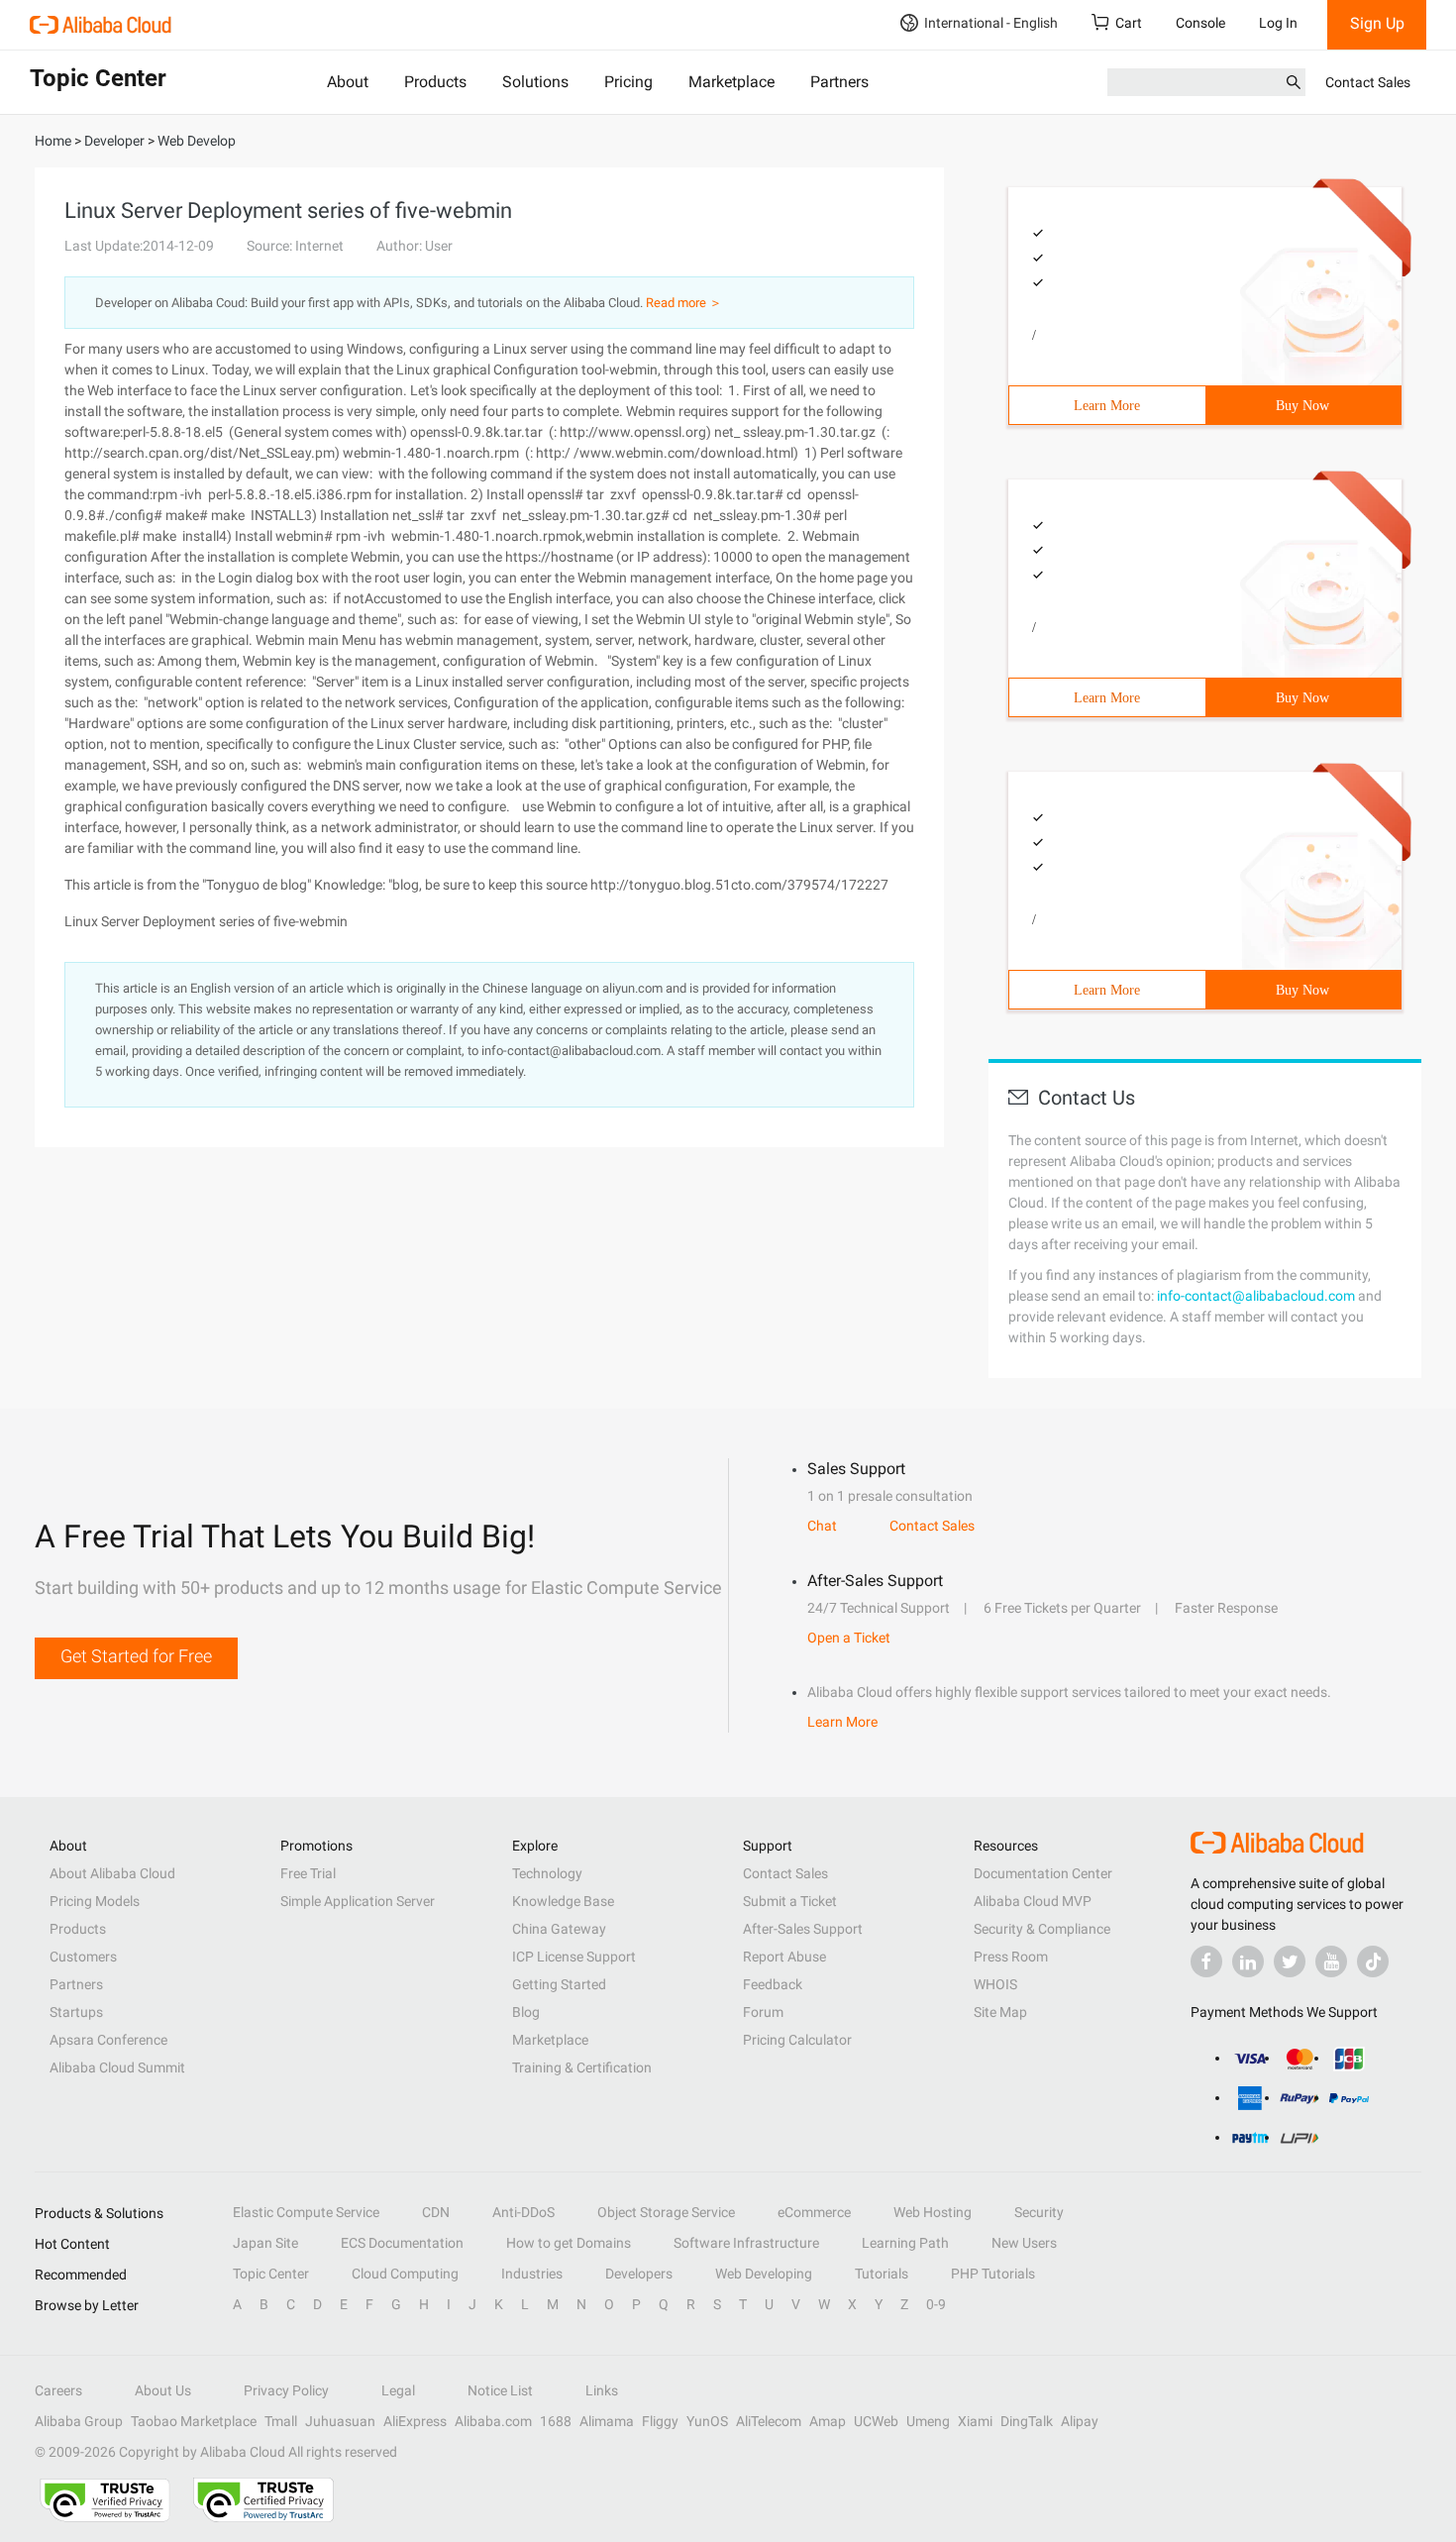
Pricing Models (95, 1901)
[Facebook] (1206, 1961)
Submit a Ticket (790, 1901)
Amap (828, 2421)
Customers (83, 1957)
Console (1200, 23)
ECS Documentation (402, 2243)
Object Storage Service (666, 2212)
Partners (839, 82)
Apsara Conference (108, 2040)
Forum (763, 2012)
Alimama (607, 2421)
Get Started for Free (136, 1656)
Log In (1278, 23)
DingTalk (1027, 2421)
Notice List (500, 2390)
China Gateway (559, 1929)
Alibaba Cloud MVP (1033, 1901)
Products (435, 82)
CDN (436, 2212)
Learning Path (905, 2243)
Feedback (773, 1984)
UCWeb (876, 2421)
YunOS (707, 2421)
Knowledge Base (563, 1901)
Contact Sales (1368, 82)
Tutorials (882, 2274)
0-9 (936, 2304)
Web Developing (764, 2274)
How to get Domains (569, 2243)
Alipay (1080, 2421)
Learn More (1107, 406)
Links (602, 2390)
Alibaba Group (79, 2421)
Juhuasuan (340, 2421)
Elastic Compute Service (306, 2212)
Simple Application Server (358, 1901)
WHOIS (995, 1984)
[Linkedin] (1248, 1961)
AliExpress (415, 2421)
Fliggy (660, 2421)
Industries (532, 2274)
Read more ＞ (684, 303)
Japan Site (265, 2243)
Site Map (1000, 2012)
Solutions (535, 82)
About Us (163, 2390)
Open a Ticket (849, 1638)
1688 (556, 2421)
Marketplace (731, 82)
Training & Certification (582, 2067)
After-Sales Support (803, 1929)
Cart (1129, 23)
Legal (398, 2390)
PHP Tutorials (993, 2274)
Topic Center (271, 2274)
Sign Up (1377, 23)
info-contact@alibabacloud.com (1256, 1296)
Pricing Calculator (797, 2040)
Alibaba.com (493, 2421)
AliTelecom (769, 2421)
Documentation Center (1043, 1873)
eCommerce (814, 2212)
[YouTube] (1331, 1961)
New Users (1024, 2243)
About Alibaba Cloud (112, 1873)
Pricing (628, 82)
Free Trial (308, 1873)
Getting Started (559, 1984)
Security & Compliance (1042, 1929)
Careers (58, 2390)
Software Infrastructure (746, 2243)
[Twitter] (1290, 1961)
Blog (526, 2012)
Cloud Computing (405, 2274)
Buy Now (1302, 406)
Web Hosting (933, 2212)
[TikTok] (1373, 1961)
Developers (639, 2274)
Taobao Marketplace (194, 2421)
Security (1039, 2212)
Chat (822, 1526)
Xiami (975, 2421)
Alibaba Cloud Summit (117, 2067)
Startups (76, 2012)
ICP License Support (574, 1957)
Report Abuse (784, 1957)
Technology (547, 1873)
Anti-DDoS (523, 2212)
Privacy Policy (286, 2390)
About (348, 82)
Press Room (1011, 1957)
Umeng (928, 2421)
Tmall (281, 2421)
